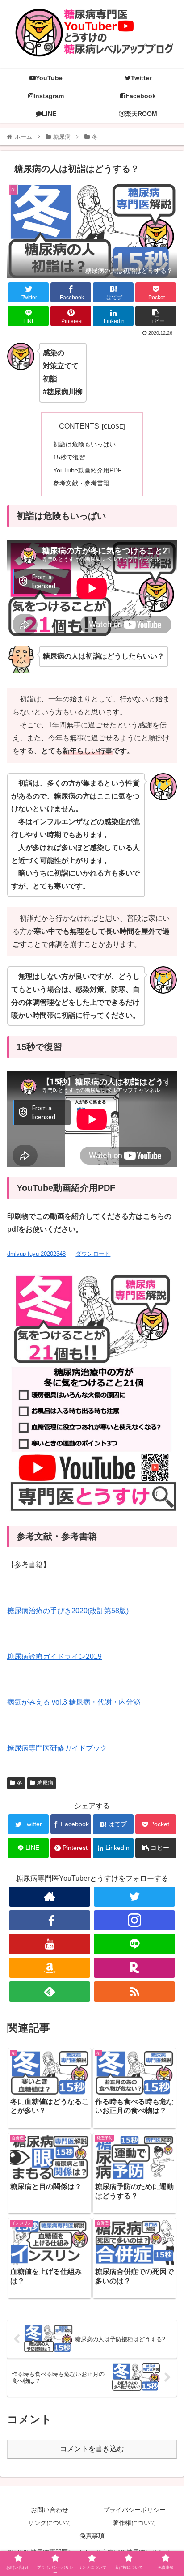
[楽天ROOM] (134, 1968)
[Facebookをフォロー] (50, 1920)
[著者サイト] (50, 1897)
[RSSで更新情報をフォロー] (134, 1992)
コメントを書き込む (92, 2449)
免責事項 (92, 2536)
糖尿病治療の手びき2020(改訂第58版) (68, 1611)
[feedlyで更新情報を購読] (50, 1992)
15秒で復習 (69, 457)
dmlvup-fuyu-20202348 (36, 1254)
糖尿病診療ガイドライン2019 (54, 1656)
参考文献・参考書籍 (81, 483)
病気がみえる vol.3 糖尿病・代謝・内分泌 (74, 1702)
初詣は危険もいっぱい (84, 444)
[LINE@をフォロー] (134, 1944)
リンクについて (50, 2523)
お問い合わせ (50, 2510)
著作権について (134, 2523)
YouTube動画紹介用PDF (88, 470)
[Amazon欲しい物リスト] (50, 1968)
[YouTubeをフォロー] (50, 1944)
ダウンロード (93, 1254)
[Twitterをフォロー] (134, 1897)
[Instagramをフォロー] (134, 1920)
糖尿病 (45, 1783)
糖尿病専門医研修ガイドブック (57, 1748)
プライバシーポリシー (134, 2510)
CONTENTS (79, 426)
